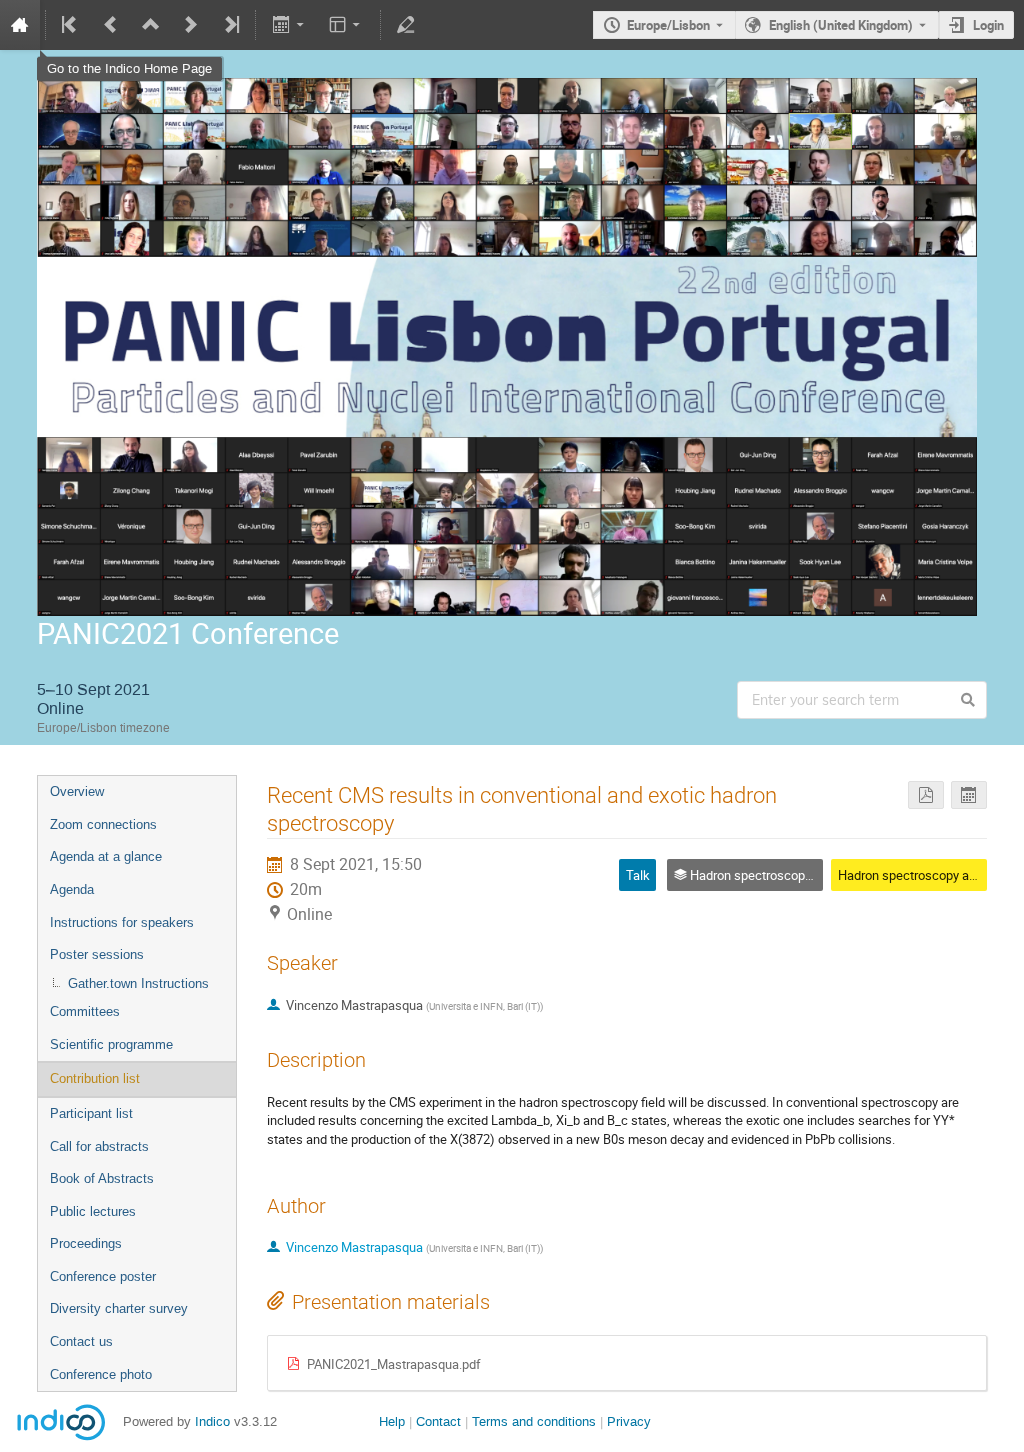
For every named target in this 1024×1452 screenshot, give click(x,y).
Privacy (629, 1421)
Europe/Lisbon (668, 25)
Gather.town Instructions (138, 983)
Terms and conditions (534, 1421)
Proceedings (86, 1243)
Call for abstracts (99, 1146)
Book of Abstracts (102, 1178)
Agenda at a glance (106, 856)
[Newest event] (230, 25)
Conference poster (103, 1276)
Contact (438, 1421)
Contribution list (95, 1078)
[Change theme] (346, 25)
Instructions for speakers (122, 922)
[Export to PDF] (926, 795)
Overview (77, 791)
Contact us (81, 1341)
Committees (85, 1011)
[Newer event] (191, 25)
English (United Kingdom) (841, 25)
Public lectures (93, 1211)
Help (392, 1421)
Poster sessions (97, 954)
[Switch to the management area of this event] (406, 25)
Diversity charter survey (119, 1308)
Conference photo (101, 1374)
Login (988, 25)
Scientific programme (111, 1044)
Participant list (91, 1113)
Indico (212, 1421)
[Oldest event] (71, 25)
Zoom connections (103, 824)
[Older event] (111, 25)
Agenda (72, 889)
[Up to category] (151, 25)
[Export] (289, 25)
